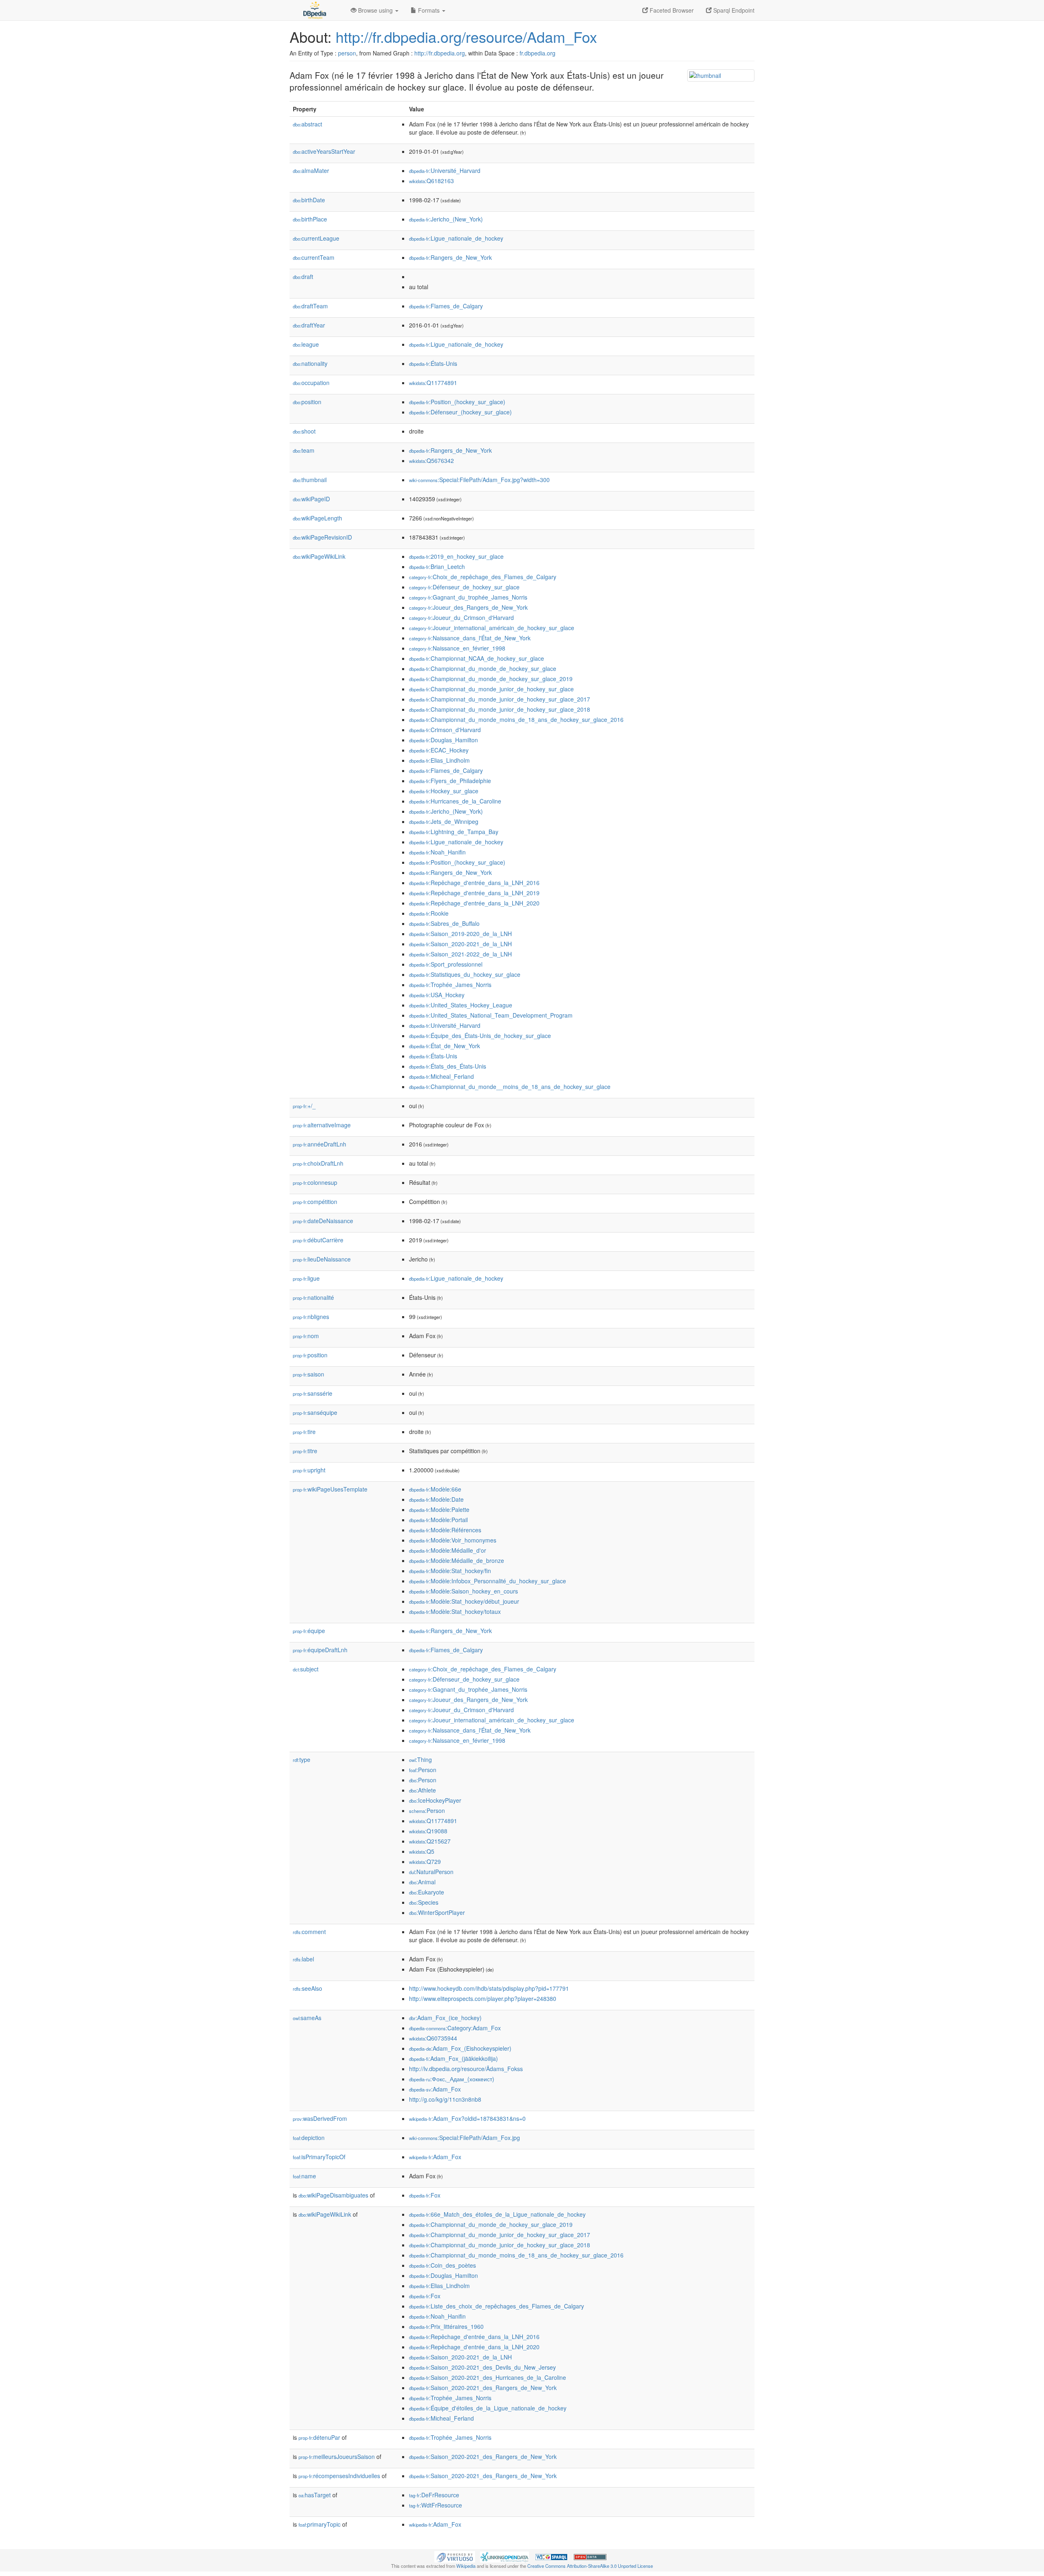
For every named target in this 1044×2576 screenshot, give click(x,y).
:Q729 (425, 1861)
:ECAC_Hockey (439, 750)
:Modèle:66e (435, 1489)
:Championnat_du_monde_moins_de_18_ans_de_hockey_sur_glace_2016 (516, 719)
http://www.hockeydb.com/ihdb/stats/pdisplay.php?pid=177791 (489, 1988)
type (302, 1759)
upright (309, 1470)
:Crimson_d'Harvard (445, 730)
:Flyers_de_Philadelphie (450, 781)
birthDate (309, 200)
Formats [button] (429, 10)
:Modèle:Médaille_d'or (448, 1550)
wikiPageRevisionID (322, 537)
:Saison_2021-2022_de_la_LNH (460, 954)
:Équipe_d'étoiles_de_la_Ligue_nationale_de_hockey (488, 2408)
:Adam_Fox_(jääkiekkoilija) (453, 2058)
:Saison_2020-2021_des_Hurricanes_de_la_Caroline (488, 2377)
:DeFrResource (434, 2495)
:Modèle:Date (436, 1499)
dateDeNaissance (323, 1221)
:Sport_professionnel (446, 964)
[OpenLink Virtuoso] (455, 2556)
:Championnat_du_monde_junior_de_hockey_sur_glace (491, 689)
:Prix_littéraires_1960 (446, 2326)
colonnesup (315, 1182)
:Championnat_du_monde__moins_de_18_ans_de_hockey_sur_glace (510, 1087)
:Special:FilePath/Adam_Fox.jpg (464, 2138)
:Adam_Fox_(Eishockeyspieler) (460, 2048)
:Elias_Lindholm (439, 760)
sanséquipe (315, 1412)
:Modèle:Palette (439, 1509)
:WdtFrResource (436, 2505)
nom (306, 1336)
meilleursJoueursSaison (337, 2456)
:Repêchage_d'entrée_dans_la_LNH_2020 (474, 903)
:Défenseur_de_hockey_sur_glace (464, 587)
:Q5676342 (431, 460)
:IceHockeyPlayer (435, 1800)
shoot (304, 431)
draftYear (309, 325)
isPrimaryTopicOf (319, 2157)
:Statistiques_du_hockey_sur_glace (465, 974)
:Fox (425, 2195)
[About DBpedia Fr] (314, 10)
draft (303, 277)
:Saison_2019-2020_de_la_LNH (460, 934)
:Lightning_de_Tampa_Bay (454, 832)
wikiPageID (311, 499)
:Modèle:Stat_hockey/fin (450, 1571)
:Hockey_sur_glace (444, 791)
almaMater (311, 170)
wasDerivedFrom (320, 2118)
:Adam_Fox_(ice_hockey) (445, 2018)
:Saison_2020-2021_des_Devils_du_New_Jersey (482, 2367)
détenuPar (319, 2437)
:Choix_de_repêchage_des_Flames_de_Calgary (483, 577)
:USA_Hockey (437, 995)
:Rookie (429, 913)
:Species (424, 1902)
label (303, 1959)
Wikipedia (466, 2566)
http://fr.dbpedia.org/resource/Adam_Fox (466, 37)
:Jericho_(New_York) (446, 219)
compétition (315, 1202)
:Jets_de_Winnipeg (444, 821)
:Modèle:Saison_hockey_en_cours (463, 1591)
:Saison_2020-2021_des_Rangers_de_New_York (483, 2388)
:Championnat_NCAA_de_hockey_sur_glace (477, 658)
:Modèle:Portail (438, 1520)
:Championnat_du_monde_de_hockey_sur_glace (483, 668)
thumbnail (310, 480)
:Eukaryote (427, 1892)
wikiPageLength (317, 518)
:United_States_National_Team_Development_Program (491, 1015)
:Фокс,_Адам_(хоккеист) (452, 2079)
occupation (311, 383)
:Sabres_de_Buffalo (444, 923)
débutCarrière (318, 1240)
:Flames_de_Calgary (446, 306)
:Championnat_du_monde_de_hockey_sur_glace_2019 (491, 679)
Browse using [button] (375, 10)
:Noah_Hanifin (437, 852)
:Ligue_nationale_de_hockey (456, 238)
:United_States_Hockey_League (461, 1005)
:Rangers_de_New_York (450, 257)
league (306, 344)
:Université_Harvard (445, 170)
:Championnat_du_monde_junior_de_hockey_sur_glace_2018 (500, 709)
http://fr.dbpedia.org (440, 53)
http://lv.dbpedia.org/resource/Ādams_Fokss (466, 2069)
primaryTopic (320, 2524)
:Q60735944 (433, 2038)
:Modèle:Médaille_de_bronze (457, 1560)
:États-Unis (433, 363)
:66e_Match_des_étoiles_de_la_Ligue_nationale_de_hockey (497, 2214)
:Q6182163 (431, 181)
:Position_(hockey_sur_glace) (457, 402)
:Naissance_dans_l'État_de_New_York (470, 638)
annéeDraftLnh (320, 1144)
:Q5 (422, 1851)
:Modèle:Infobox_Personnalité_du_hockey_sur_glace (488, 1581)
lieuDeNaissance (322, 1259)
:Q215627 (430, 1841)
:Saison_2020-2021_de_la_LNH (460, 944)
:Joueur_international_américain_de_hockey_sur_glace (492, 628)
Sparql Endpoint (733, 10)
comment (309, 1932)
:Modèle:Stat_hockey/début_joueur (464, 1601)
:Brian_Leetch (437, 567)
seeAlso (307, 1988)
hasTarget (315, 2495)
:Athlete (422, 1790)
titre (305, 1451)
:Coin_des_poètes (442, 2265)
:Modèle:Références (445, 1530)
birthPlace (310, 219)
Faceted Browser (671, 10)
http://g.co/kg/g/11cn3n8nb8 (445, 2099)
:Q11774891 (433, 383)
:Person (423, 1770)
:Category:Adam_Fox (455, 2028)
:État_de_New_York (445, 1046)
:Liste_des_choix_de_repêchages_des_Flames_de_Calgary (497, 2306)
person (347, 53)
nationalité (313, 1297)
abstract (307, 124)
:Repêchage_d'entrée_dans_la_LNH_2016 (474, 883)
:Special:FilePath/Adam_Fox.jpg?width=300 (479, 480)
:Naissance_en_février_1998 (457, 648)
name (304, 2176)
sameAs (307, 2018)
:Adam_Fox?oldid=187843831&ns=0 (467, 2118)
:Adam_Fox (435, 2089)
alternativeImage (322, 1125)
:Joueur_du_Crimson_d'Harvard (461, 617)
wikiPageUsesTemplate (330, 1489)
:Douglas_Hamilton (443, 740)
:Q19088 (428, 1831)
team (304, 450)
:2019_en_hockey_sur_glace (456, 556)
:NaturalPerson (431, 1872)
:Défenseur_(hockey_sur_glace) (460, 412)
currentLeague (316, 238)
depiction (309, 2138)
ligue (306, 1278)
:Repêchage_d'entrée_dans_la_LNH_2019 (474, 893)
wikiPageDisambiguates (333, 2195)
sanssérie (313, 1393)
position (307, 402)
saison (309, 1374)
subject (306, 1669)
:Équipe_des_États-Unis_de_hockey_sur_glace (480, 1036)
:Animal (422, 1882)
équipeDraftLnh (320, 1650)
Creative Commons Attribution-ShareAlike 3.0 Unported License (590, 2566)
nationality (310, 363)
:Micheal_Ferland (441, 1076)
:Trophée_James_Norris (450, 985)
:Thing (420, 1759)
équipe (309, 1631)
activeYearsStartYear (324, 151)
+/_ (304, 1106)
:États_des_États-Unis (448, 1066)
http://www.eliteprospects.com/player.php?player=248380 (483, 1998)
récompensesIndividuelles (339, 2476)
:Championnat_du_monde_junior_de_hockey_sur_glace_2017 (500, 699)
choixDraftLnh (318, 1163)
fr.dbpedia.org (537, 53)
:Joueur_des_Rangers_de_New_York (468, 607)
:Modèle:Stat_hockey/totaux (455, 1611)
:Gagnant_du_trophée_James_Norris (468, 597)
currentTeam (314, 257)
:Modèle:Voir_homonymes (453, 1540)
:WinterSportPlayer (437, 1912)
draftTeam (310, 306)
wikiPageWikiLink (319, 556)
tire (304, 1432)
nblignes (311, 1317)
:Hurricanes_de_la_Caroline (455, 801)
